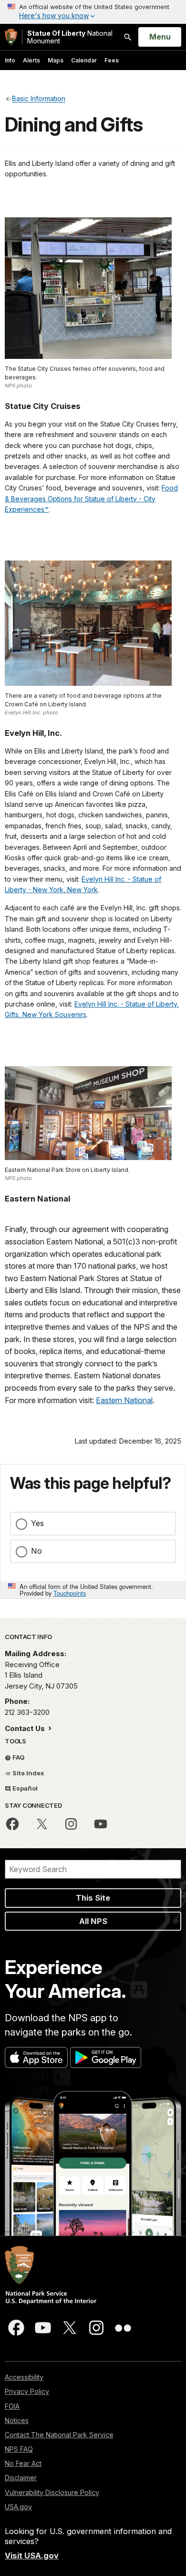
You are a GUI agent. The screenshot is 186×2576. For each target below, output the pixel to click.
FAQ (18, 1757)
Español (24, 1788)
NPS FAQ (19, 2449)
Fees (112, 60)
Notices (17, 2420)
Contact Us (26, 1728)
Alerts (31, 60)
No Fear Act (23, 2463)
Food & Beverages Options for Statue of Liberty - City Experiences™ (91, 499)
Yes (37, 1523)
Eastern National (124, 1400)
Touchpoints (70, 1593)
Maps (56, 60)
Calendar (84, 60)
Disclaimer (21, 2478)
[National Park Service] (11, 37)
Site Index (28, 1773)
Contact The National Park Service (59, 2435)
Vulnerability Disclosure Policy (52, 2492)
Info (10, 60)
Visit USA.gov (32, 2556)
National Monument (70, 37)
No (36, 1551)
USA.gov (18, 2507)
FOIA (12, 2406)
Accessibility (24, 2377)
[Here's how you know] (93, 12)
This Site (93, 1898)
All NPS (93, 1921)
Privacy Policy (27, 2391)
